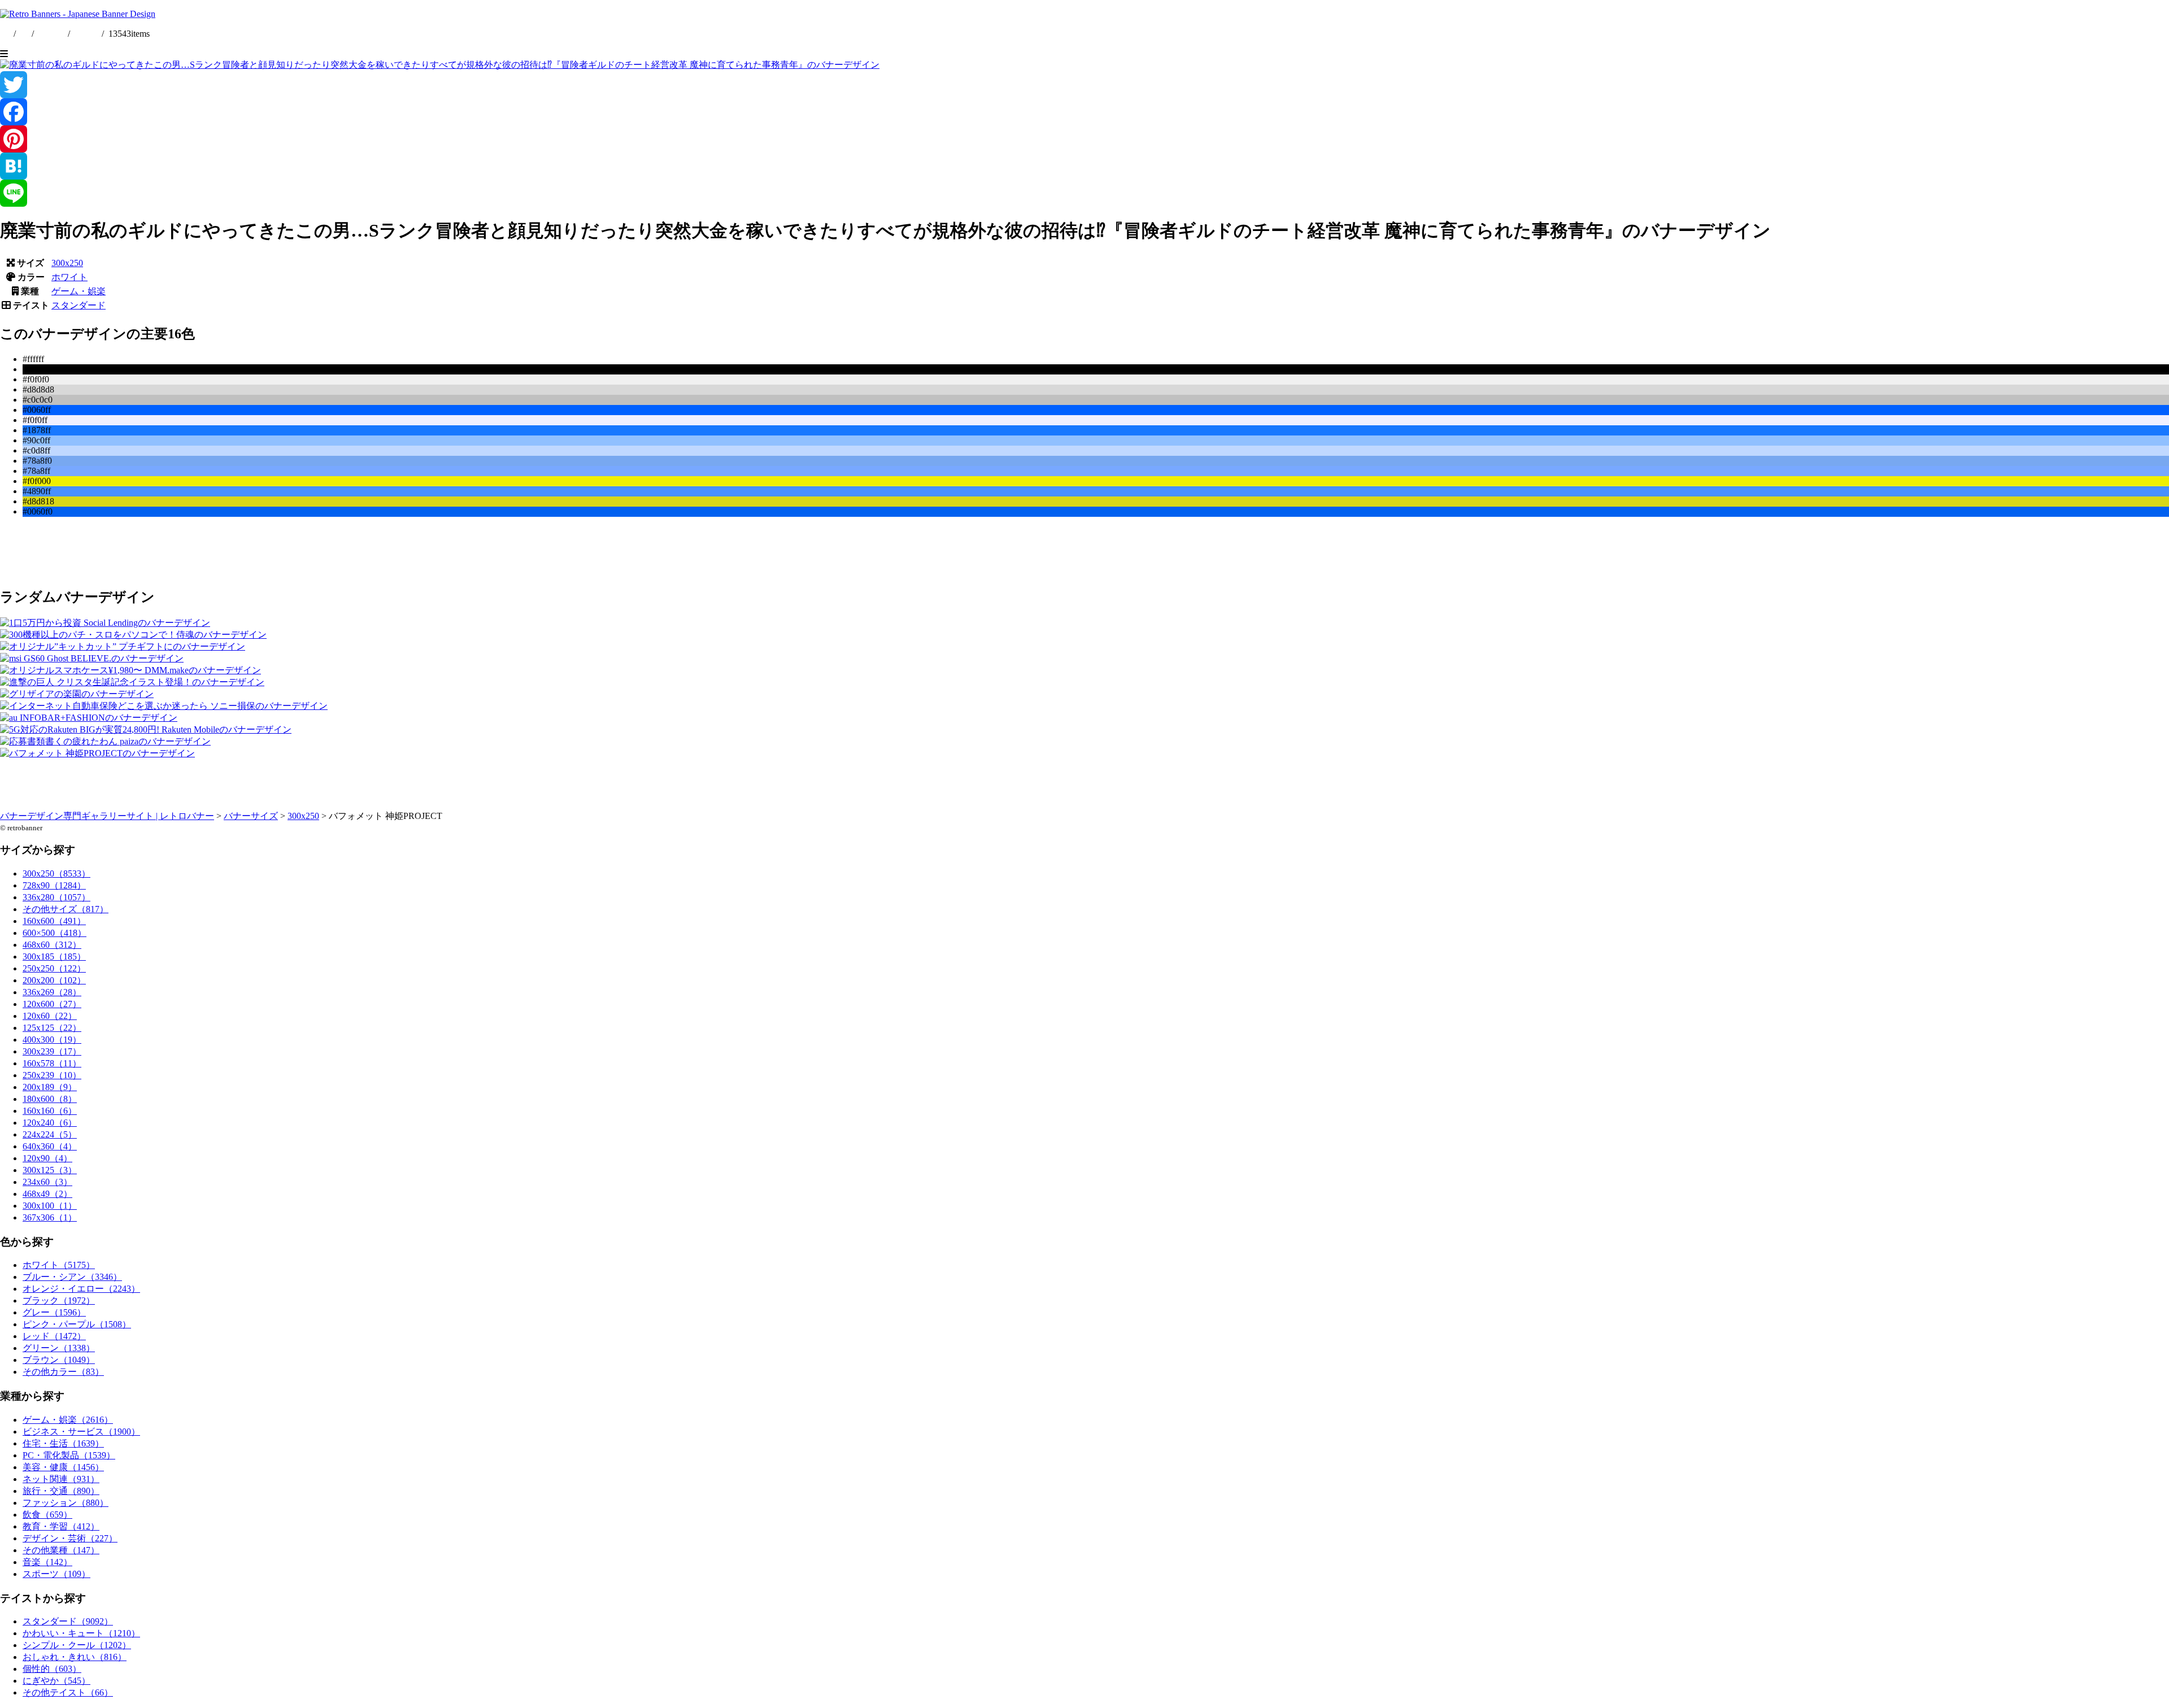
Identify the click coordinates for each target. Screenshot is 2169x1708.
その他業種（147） (61, 1550)
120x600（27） (52, 1004)
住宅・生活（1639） (63, 1443)
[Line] (1084, 193)
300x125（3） (50, 1170)
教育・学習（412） (61, 1526)
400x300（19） (52, 1040)
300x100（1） (50, 1206)
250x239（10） (52, 1075)
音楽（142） (47, 1562)
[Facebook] (1084, 112)
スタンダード (79, 305)
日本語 (86, 34)
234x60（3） (47, 1182)
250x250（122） (54, 968)
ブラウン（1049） (59, 1360)
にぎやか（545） (56, 1681)
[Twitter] (1084, 85)
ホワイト (69, 277)
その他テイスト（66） (68, 1692)
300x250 (67, 263)
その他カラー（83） (63, 1372)
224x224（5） (50, 1134)
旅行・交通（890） (61, 1491)
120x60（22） (50, 1016)
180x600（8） (50, 1099)
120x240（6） (50, 1123)
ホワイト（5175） (59, 1265)
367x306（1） (50, 1217)
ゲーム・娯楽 (79, 291)
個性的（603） (52, 1669)
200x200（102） (54, 980)
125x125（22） (52, 1028)
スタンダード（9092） (68, 1621)
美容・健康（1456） (63, 1467)
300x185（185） (54, 957)
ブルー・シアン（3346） (72, 1277)
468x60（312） (52, 945)
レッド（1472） (54, 1336)
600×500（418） (55, 933)
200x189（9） (50, 1087)
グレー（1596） (54, 1312)
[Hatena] (1084, 166)
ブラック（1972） (59, 1300)
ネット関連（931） (61, 1479)
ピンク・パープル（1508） (77, 1324)
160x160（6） (50, 1111)
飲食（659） (47, 1515)
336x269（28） (52, 992)
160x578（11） (52, 1063)
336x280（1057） (56, 897)
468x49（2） (47, 1194)
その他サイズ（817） (66, 909)
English (52, 34)
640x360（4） (50, 1146)
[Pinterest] (1084, 139)
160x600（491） (54, 921)
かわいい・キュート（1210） (81, 1633)
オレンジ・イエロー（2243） (81, 1289)
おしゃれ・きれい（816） (75, 1657)
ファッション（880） (66, 1503)
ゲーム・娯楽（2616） (68, 1420)
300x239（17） (52, 1051)
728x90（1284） (54, 885)
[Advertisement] (339, 551)
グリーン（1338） (59, 1348)
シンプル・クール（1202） (77, 1645)
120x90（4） (47, 1158)
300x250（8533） (56, 873)
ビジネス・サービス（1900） (81, 1432)
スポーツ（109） (56, 1574)
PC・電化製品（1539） (69, 1455)
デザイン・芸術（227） (70, 1538)
